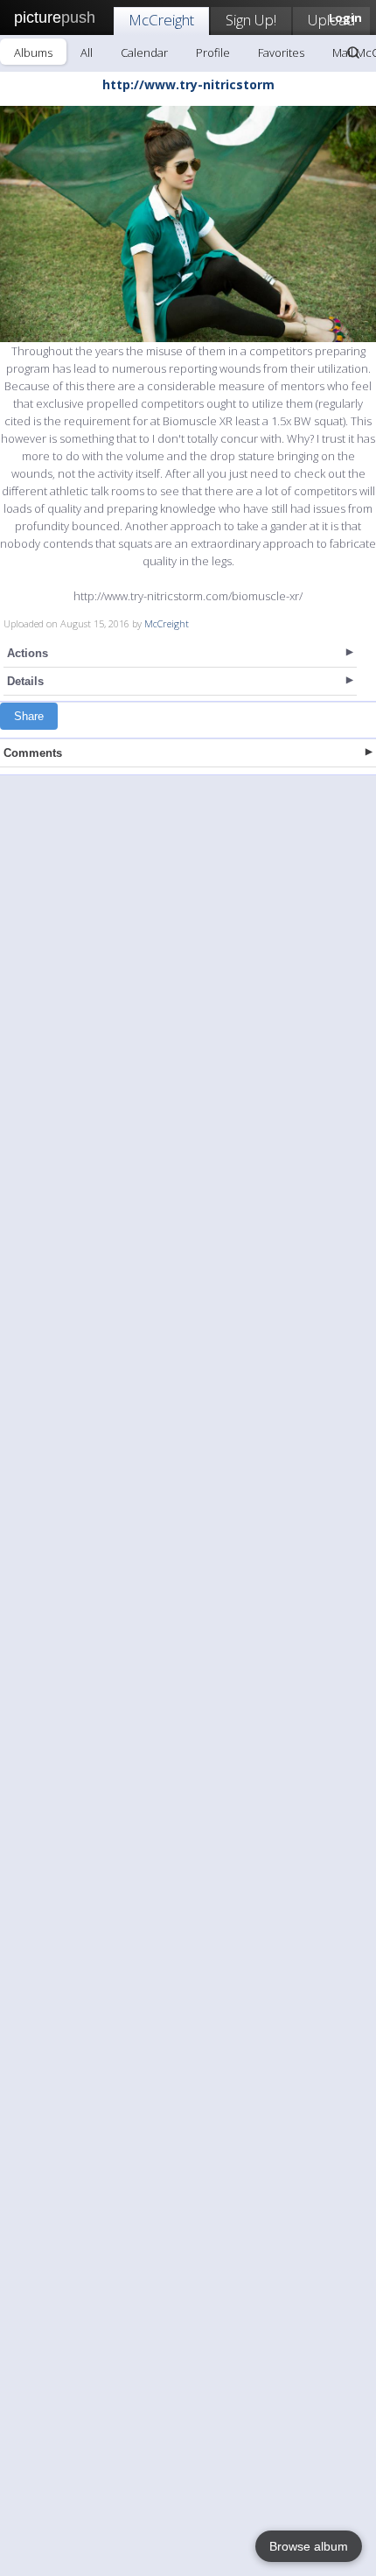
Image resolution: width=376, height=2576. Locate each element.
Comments (33, 753)
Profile (213, 52)
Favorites (281, 52)
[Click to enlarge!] (188, 224)
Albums (33, 52)
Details (25, 681)
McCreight (161, 20)
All (87, 52)
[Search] (353, 52)
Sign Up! (251, 20)
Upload (331, 20)
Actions (28, 653)
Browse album (309, 2546)
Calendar (144, 52)
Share (29, 716)
